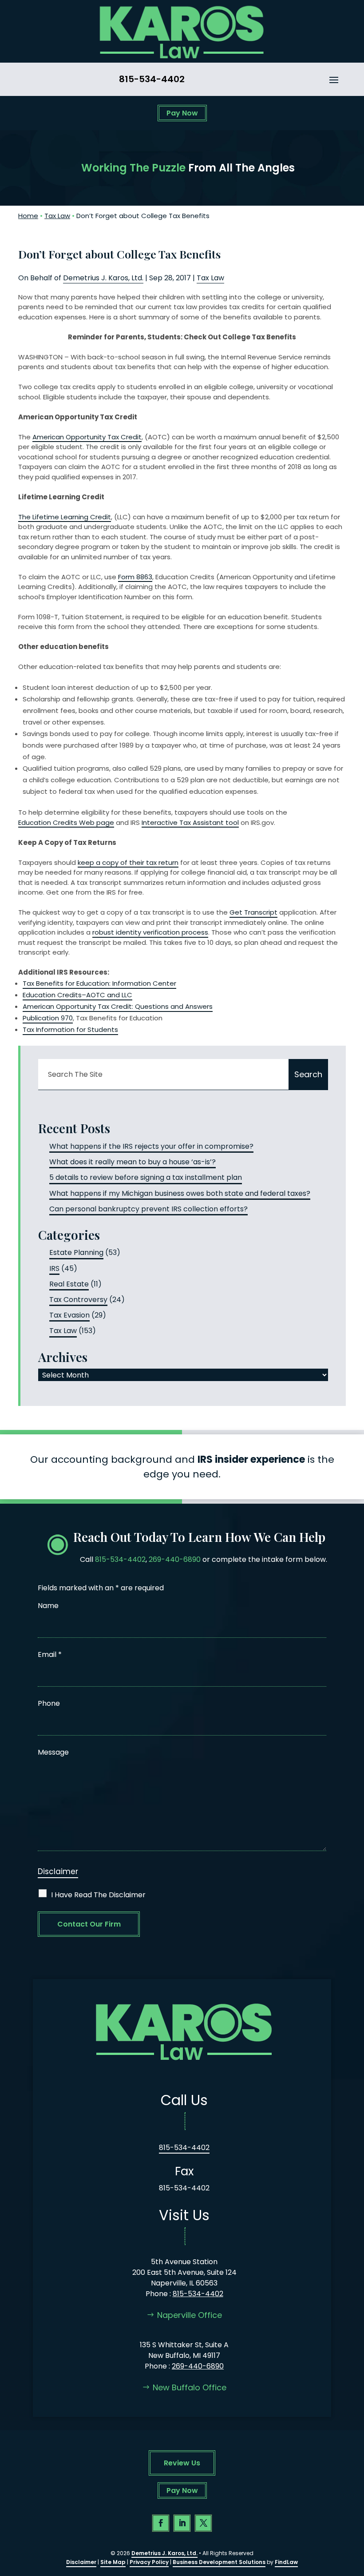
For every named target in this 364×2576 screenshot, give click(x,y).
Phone (49, 1703)
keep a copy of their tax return (128, 862)
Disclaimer (58, 1871)
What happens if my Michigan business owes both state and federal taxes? (180, 1193)
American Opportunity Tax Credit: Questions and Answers (118, 1006)
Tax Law (210, 278)
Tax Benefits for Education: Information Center (99, 983)
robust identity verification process (150, 932)
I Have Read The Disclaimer (98, 1895)
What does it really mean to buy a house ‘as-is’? (133, 1162)
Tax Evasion (69, 1315)
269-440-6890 (175, 1559)
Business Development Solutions (219, 2562)
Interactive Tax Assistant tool (190, 822)
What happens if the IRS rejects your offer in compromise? (151, 1146)
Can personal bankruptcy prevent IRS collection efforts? (148, 1209)
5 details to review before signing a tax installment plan (146, 1177)
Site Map (113, 2562)
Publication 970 (48, 1018)
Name (48, 1606)
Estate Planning (76, 1252)
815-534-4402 (152, 79)
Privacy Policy (149, 2562)
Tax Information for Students (70, 1029)
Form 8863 (135, 577)
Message (53, 1752)
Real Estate (69, 1284)
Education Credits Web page (66, 822)
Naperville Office (190, 2315)
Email (50, 1654)
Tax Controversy (78, 1300)
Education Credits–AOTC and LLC (77, 995)
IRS (54, 1268)
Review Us (182, 2463)
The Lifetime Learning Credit (65, 517)
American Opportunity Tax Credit (87, 437)
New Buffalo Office (190, 2387)
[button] (334, 80)
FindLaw (286, 2562)
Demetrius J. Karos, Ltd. (103, 278)
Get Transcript (253, 912)
